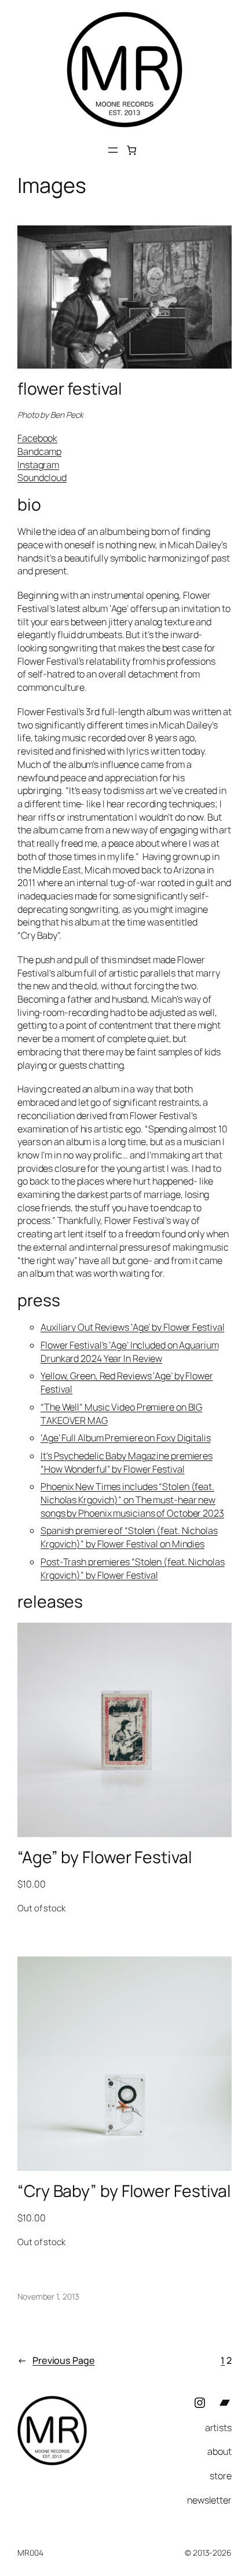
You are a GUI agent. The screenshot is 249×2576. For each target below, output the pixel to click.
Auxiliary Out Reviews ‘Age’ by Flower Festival (132, 1327)
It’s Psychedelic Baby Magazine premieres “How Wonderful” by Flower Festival (127, 1462)
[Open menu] (113, 150)
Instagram (38, 465)
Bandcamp (39, 451)
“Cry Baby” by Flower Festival (124, 2191)
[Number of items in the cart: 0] (132, 150)
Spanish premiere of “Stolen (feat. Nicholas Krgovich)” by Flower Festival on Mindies (129, 1537)
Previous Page (56, 2360)
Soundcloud (42, 478)
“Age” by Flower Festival (105, 1857)
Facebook (37, 438)
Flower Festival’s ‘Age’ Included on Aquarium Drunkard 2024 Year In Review (130, 1352)
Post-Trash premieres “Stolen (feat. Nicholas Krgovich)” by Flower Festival (133, 1568)
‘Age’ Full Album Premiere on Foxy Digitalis (126, 1438)
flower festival (70, 389)
